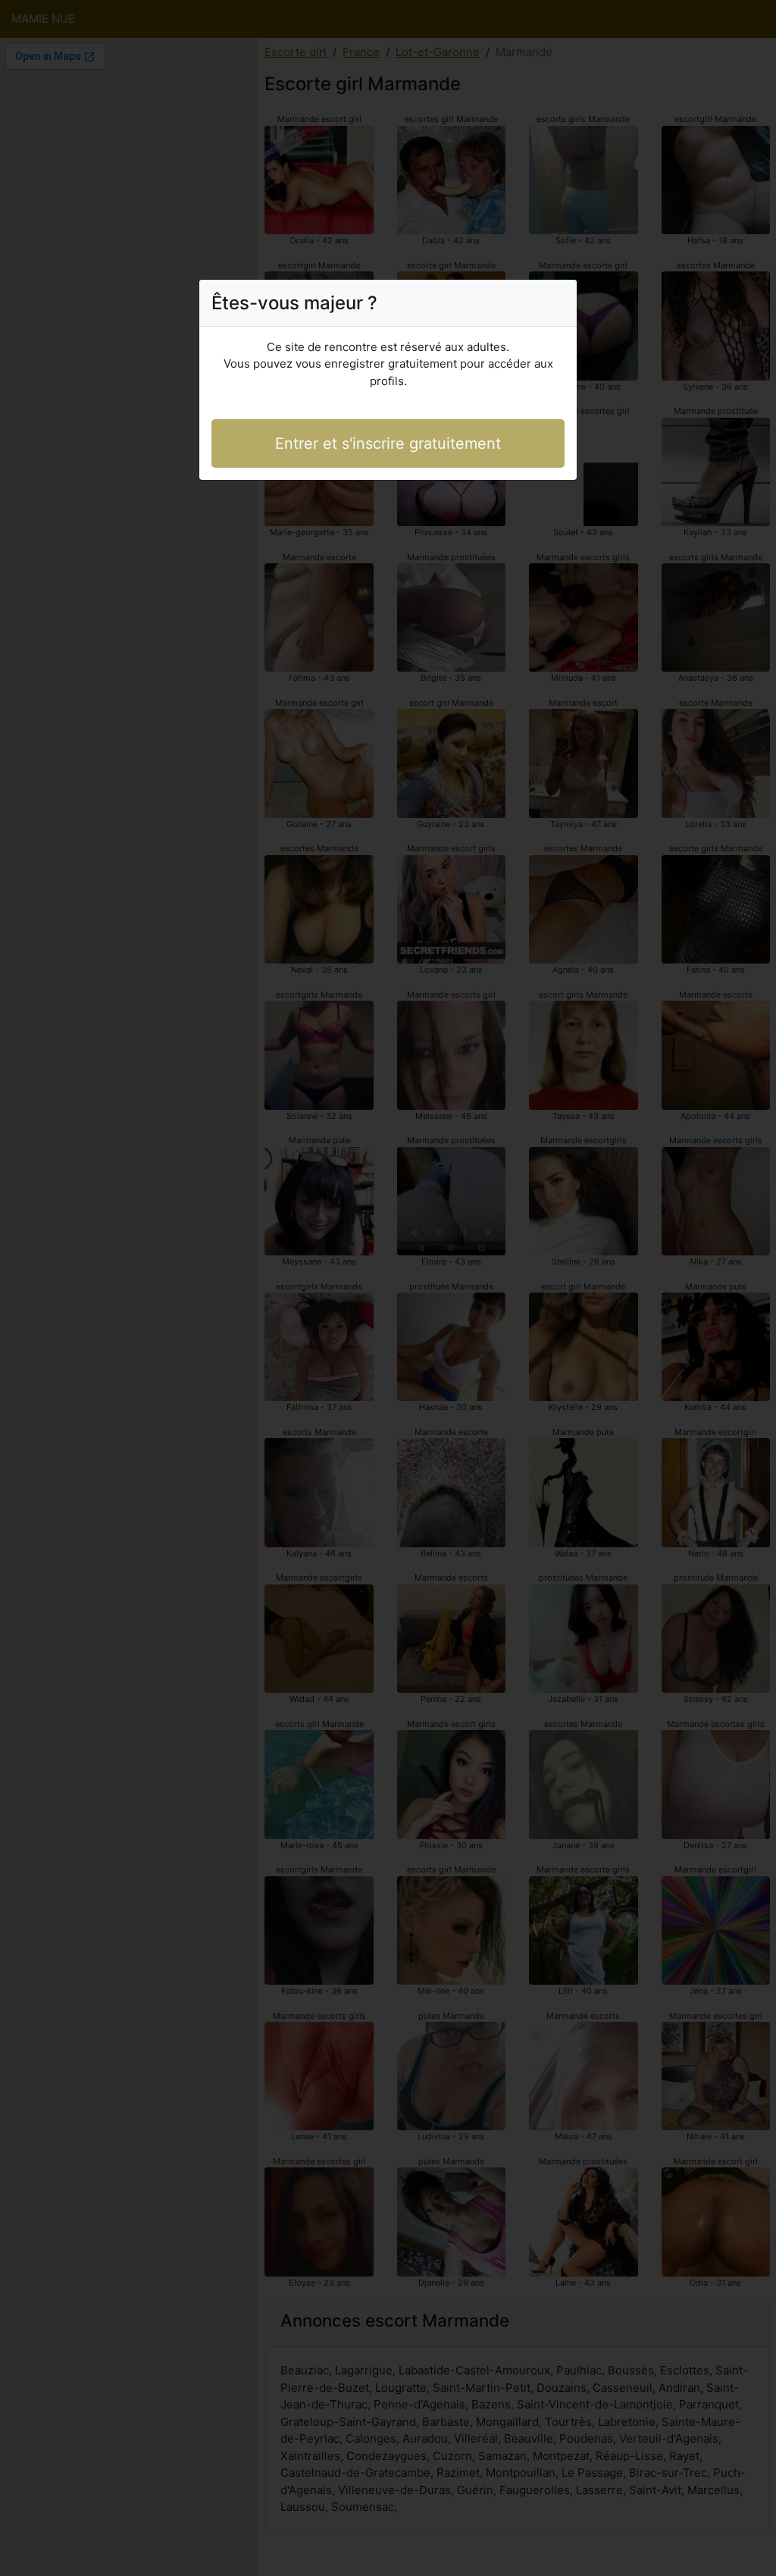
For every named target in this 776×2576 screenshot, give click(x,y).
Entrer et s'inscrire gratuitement (388, 443)
